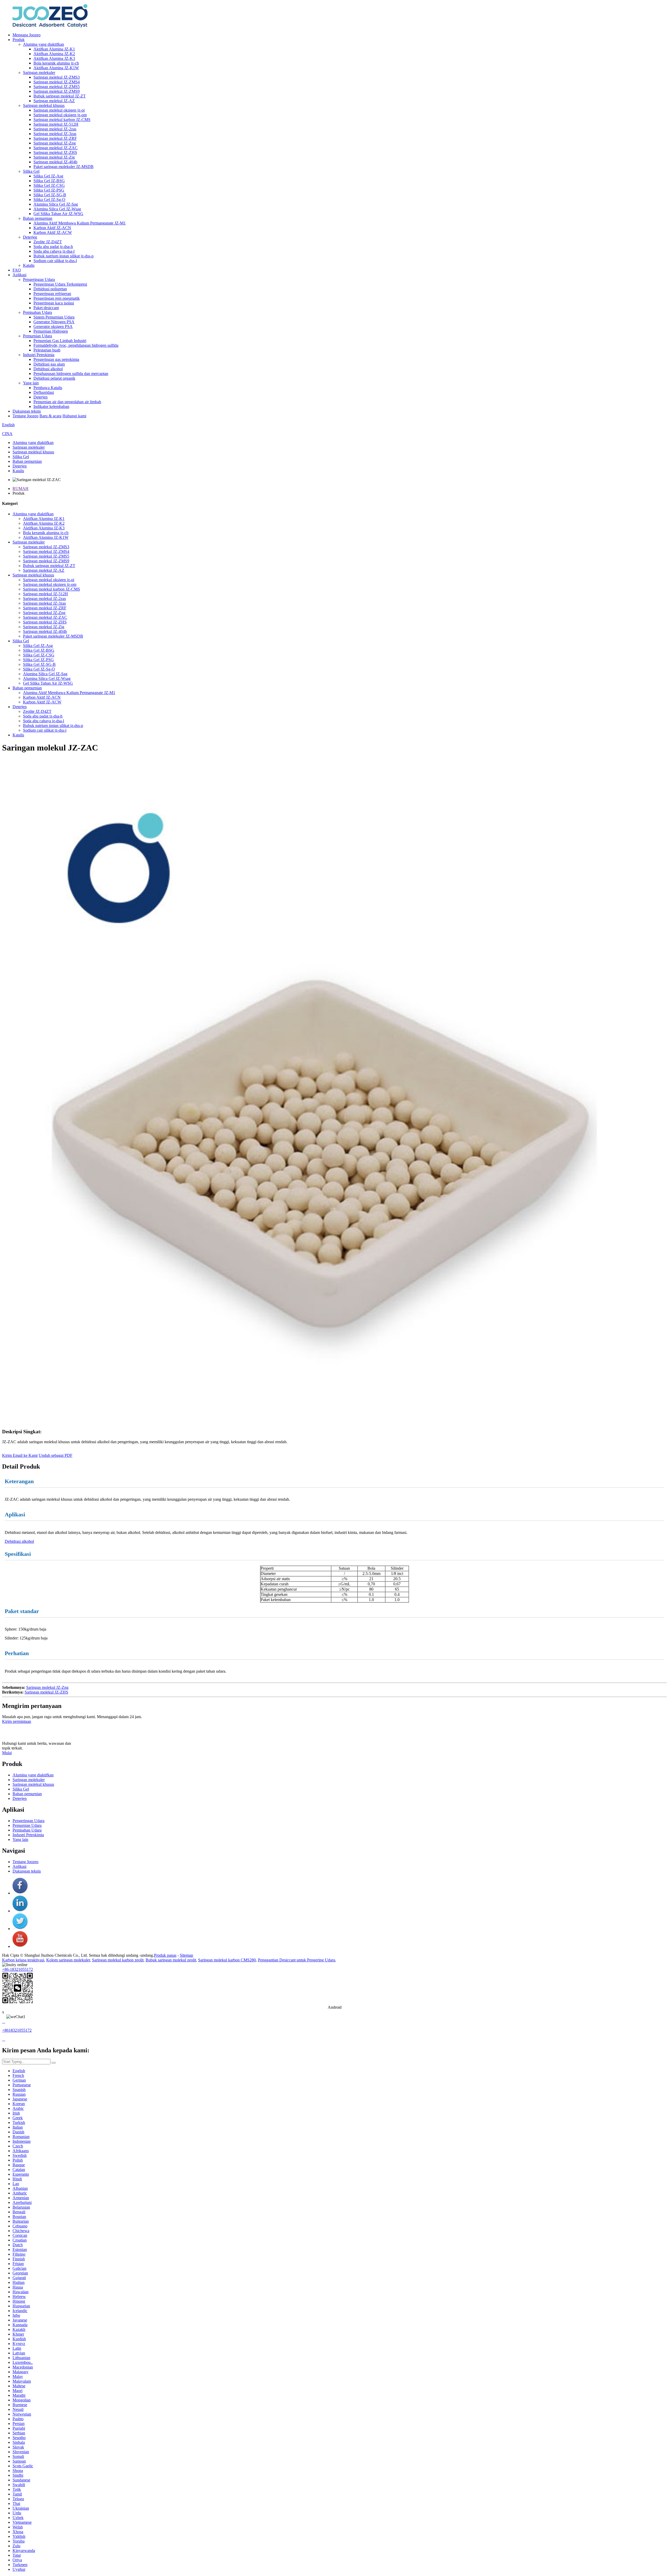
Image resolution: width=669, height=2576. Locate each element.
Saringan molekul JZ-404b (55, 162)
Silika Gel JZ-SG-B (50, 195)
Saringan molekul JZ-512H (56, 124)
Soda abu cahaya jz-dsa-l (54, 251)
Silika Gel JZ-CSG (49, 185)
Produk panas (165, 1955)
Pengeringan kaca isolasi (54, 303)
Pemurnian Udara (38, 336)
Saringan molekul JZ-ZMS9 (57, 91)
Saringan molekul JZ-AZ (54, 101)
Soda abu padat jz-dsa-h (53, 247)
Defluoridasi (44, 392)
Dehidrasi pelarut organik (54, 378)
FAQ (17, 270)
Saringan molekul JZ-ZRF (55, 138)
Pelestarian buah (47, 350)
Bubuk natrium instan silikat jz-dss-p (64, 256)
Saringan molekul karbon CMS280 (227, 1960)
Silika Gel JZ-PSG (49, 190)
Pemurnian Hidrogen (51, 331)
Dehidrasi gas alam (49, 364)
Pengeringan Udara (39, 279)
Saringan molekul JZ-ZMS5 (57, 87)
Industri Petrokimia (39, 355)
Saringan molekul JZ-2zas (55, 129)
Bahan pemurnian (38, 218)
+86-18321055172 (18, 1969)
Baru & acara (50, 416)
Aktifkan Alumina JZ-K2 (54, 54)
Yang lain (31, 383)
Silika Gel (31, 171)
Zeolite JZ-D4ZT (48, 242)
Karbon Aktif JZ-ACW (53, 232)
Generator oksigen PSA (53, 327)
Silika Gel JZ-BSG (49, 181)
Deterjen (30, 237)
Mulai (7, 1753)
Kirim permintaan (17, 1721)
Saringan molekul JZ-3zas (55, 134)
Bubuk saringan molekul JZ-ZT (60, 96)
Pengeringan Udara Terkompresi (60, 284)
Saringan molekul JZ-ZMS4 (57, 82)
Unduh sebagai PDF (56, 1455)
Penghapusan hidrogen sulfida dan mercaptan (71, 374)
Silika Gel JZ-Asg (48, 176)
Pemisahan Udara (38, 312)
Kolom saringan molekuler (68, 1960)
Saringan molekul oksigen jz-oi (59, 110)
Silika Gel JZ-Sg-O (49, 200)
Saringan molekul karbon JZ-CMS (62, 120)
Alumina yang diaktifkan (44, 44)
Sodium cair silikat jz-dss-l (55, 261)
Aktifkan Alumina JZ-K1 (54, 49)
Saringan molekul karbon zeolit (118, 1960)
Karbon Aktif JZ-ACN (52, 228)
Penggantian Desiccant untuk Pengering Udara (296, 1960)
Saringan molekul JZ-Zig (54, 157)
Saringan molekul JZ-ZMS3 (57, 77)
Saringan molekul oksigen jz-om (60, 115)
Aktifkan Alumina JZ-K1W (56, 68)
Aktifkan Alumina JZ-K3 (54, 58)
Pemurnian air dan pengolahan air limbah (67, 402)
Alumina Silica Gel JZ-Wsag (57, 209)
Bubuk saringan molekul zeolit (171, 1960)
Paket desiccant (46, 308)
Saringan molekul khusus (44, 105)
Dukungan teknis (27, 411)
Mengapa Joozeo (27, 35)
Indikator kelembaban (51, 406)
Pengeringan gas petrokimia (56, 359)
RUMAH (21, 489)
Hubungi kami (74, 416)
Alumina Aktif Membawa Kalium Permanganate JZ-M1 (80, 223)
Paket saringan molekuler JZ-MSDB (64, 167)
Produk (19, 40)
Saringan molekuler (39, 73)
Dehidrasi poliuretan (50, 289)
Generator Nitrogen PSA (54, 322)
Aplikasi (19, 275)
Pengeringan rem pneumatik (57, 298)
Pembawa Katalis (48, 388)
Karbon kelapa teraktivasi (23, 1960)
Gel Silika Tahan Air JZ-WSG (58, 214)
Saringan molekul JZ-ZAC (56, 148)
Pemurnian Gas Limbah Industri (60, 341)
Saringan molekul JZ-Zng (55, 143)
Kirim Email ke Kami (20, 1455)
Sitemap (186, 1955)
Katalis (29, 265)
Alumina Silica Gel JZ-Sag (56, 204)
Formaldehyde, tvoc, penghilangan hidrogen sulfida (76, 345)
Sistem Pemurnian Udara (54, 317)
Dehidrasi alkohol (48, 369)
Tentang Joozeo (25, 416)
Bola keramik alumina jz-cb (56, 63)
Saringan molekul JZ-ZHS (55, 152)
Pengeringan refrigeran (52, 294)
